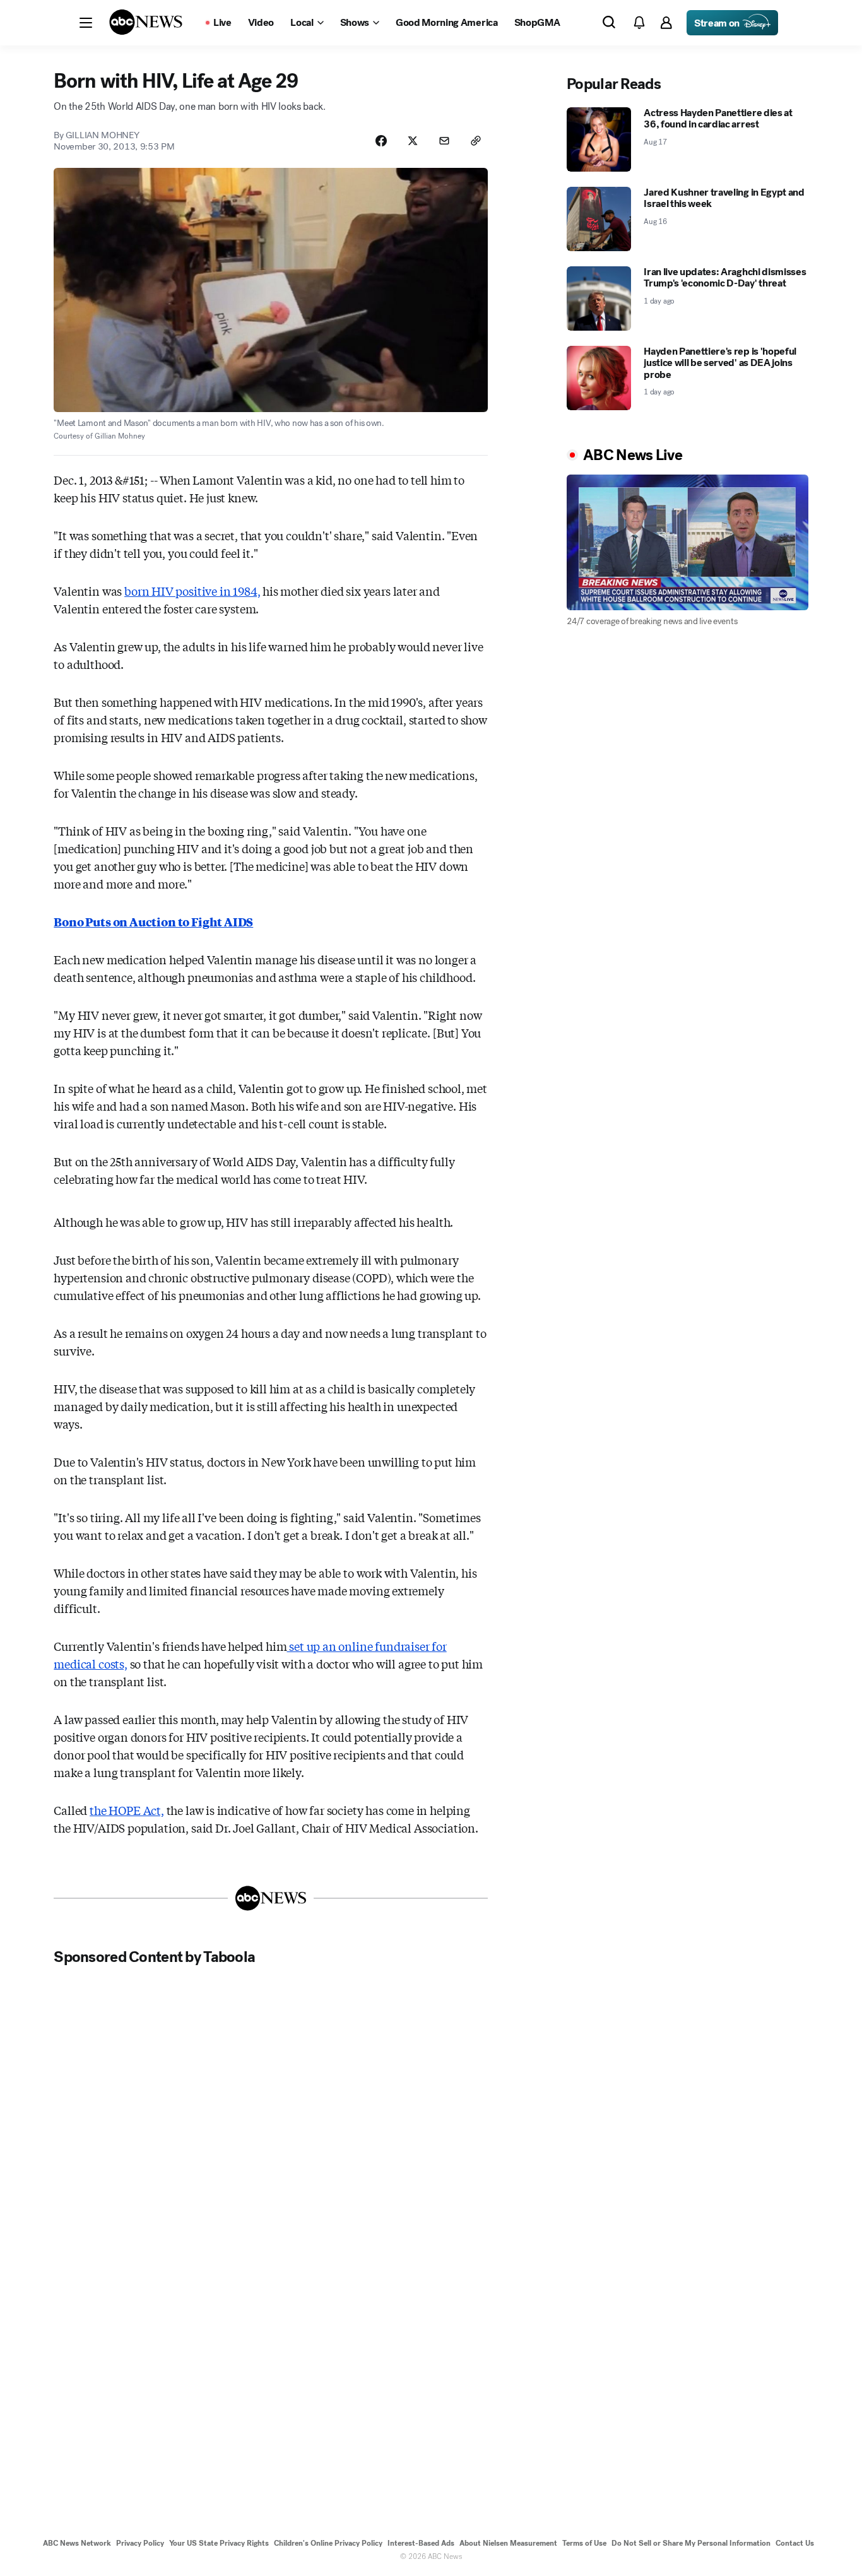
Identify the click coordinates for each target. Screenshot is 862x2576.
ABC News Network (77, 2543)
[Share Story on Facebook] (381, 141)
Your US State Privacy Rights (219, 2543)
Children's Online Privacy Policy (328, 2543)
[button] (86, 23)
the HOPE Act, (127, 1810)
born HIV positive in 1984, (192, 591)
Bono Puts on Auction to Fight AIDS (153, 921)
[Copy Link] (476, 141)
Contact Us (795, 2543)
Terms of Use (584, 2543)
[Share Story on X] (413, 141)
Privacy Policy (140, 2543)
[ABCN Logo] (146, 22)
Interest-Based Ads (421, 2543)
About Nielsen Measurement (508, 2543)
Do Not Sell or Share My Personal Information (691, 2543)
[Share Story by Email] (444, 141)
